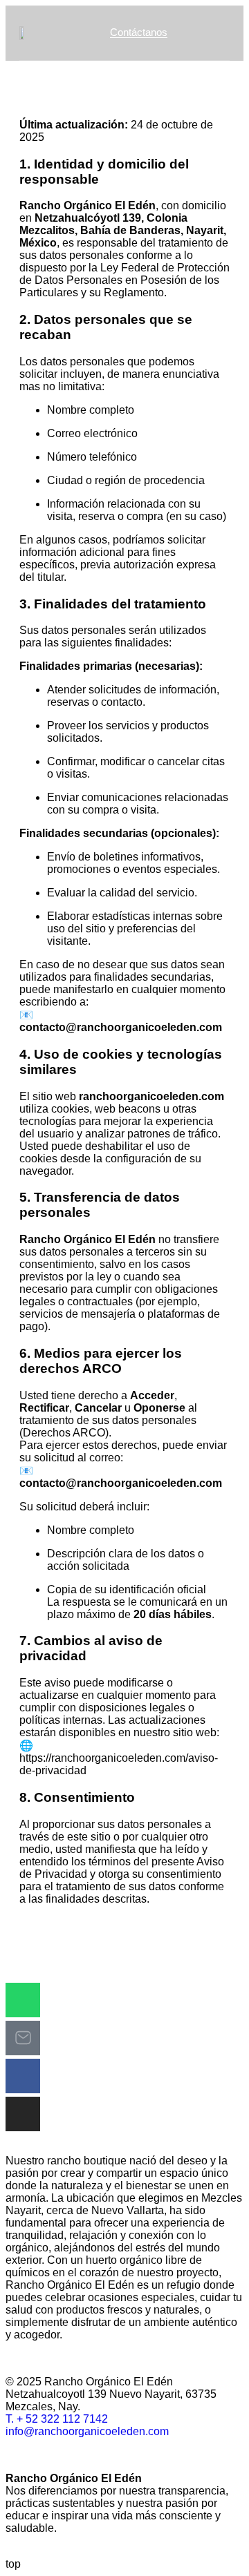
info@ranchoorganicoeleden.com (87, 2431)
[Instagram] (23, 2114)
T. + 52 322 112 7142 (57, 2419)
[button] (216, 34)
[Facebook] (23, 2076)
